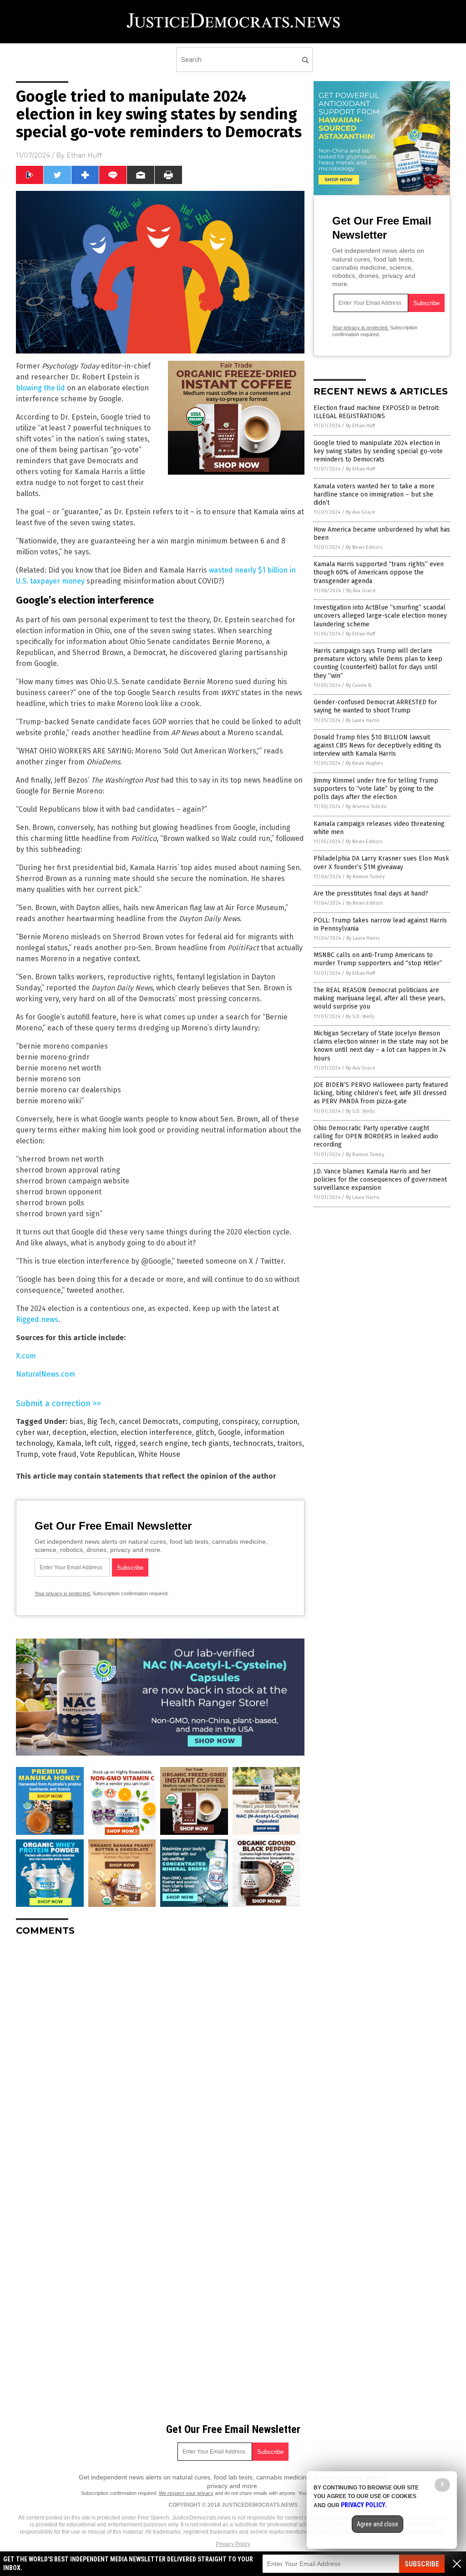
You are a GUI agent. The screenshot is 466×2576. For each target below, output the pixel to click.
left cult (98, 1443)
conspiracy (240, 1421)
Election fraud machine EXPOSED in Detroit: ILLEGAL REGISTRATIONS (377, 412)
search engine (164, 1443)
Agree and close (377, 2524)
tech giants (210, 1443)
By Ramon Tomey (365, 877)
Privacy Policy (233, 2544)
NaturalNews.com (46, 1374)
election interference (156, 1432)
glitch (205, 1432)
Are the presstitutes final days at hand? (371, 894)
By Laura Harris (362, 720)
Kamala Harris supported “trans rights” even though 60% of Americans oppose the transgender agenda (379, 572)
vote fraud (59, 1454)
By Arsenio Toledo (366, 807)
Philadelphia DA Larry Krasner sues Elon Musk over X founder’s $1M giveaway (381, 863)
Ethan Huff (84, 155)
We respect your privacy (186, 2493)
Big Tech (101, 1421)
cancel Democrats (149, 1421)
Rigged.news (37, 1319)
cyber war (32, 1432)
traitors (290, 1443)
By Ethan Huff (360, 426)
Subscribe (422, 2564)
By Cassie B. (359, 685)
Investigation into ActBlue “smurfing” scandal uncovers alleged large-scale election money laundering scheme (380, 616)
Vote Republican (107, 1454)
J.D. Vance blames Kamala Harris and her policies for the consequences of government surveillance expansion (380, 1180)
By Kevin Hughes (364, 763)
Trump (27, 1454)
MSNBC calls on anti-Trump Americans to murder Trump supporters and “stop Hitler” (378, 959)
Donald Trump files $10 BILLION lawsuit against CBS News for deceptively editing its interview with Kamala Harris (377, 745)
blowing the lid (41, 388)
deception (69, 1432)
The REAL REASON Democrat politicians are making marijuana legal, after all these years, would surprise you (379, 998)
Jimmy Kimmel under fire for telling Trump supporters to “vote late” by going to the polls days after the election (376, 789)
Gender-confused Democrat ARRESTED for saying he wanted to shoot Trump (375, 706)
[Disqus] (160, 2057)
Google (229, 1432)
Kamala (69, 1443)
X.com (26, 1356)
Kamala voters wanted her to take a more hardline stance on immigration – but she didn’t (374, 494)
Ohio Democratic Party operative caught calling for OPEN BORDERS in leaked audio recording (376, 1136)
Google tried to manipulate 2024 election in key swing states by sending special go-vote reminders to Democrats (378, 451)
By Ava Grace (361, 512)
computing (200, 1421)
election (104, 1432)
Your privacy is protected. (63, 1593)
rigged (125, 1443)
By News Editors (364, 547)
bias (76, 1421)
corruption (280, 1421)
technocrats (253, 1443)
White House (159, 1454)
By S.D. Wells (360, 1017)
